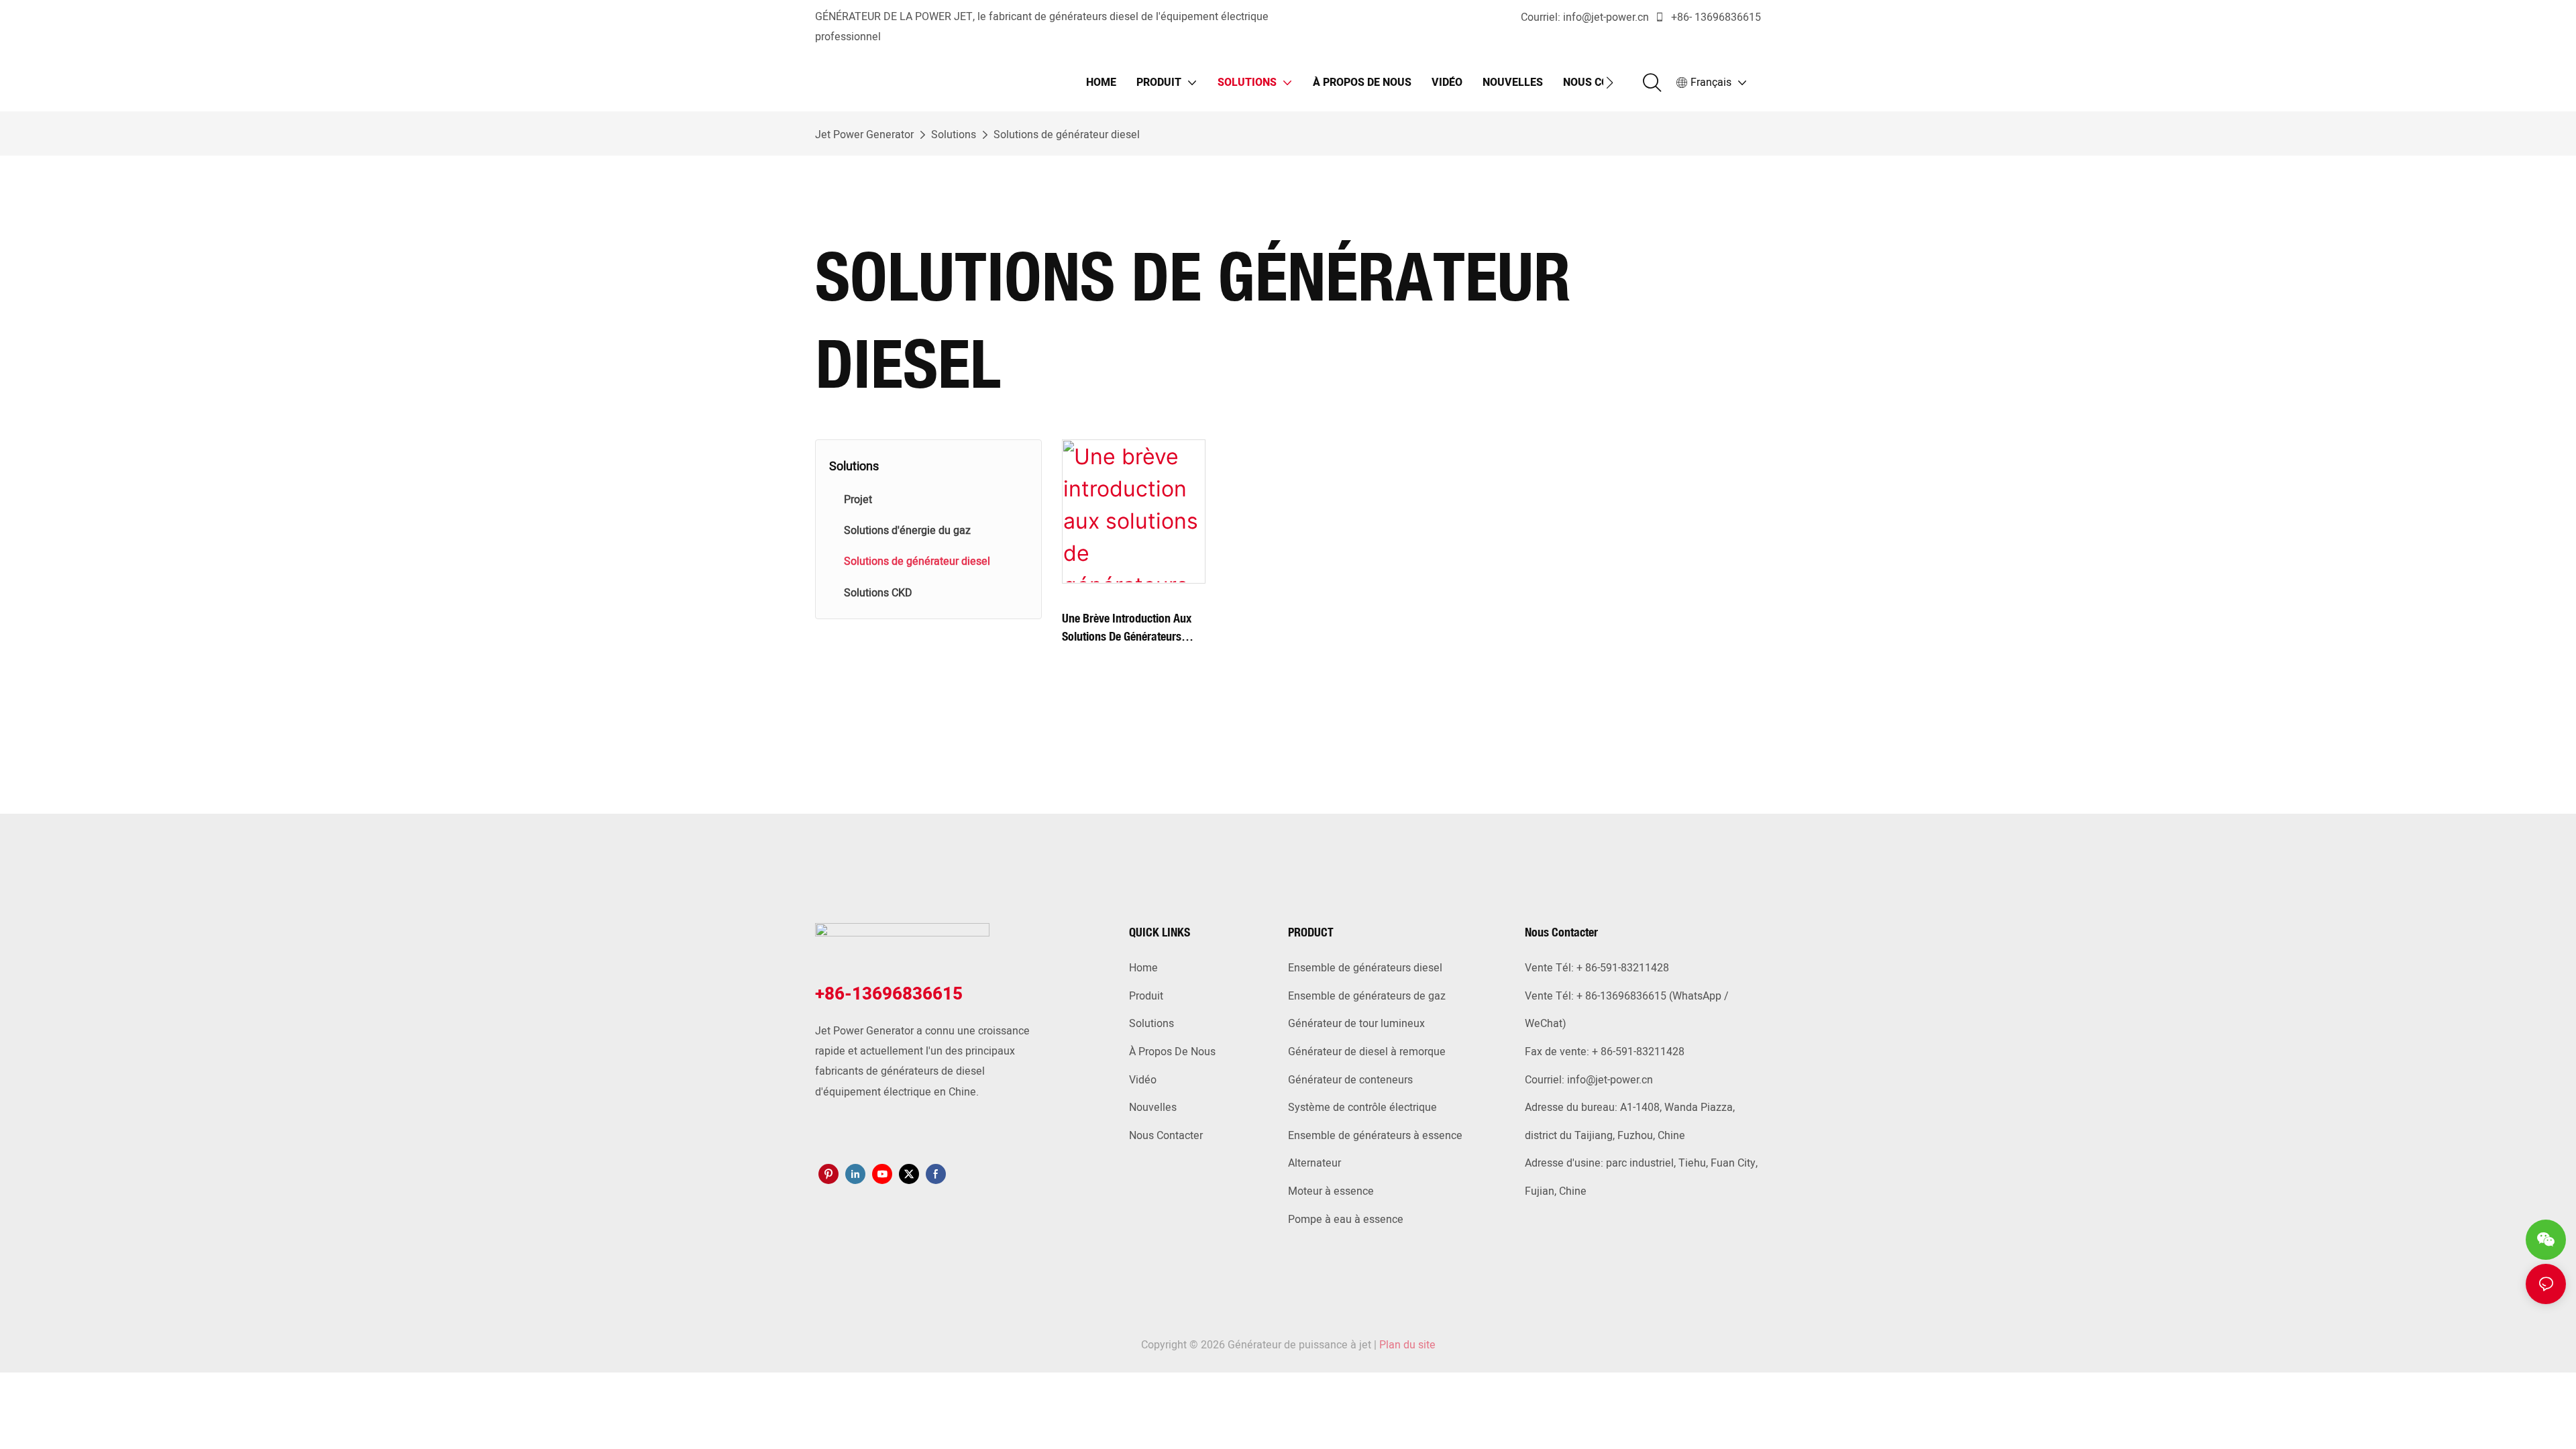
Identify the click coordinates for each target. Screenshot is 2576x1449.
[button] (1610, 83)
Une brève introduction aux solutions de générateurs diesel (1127, 628)
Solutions (954, 135)
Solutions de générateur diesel (1067, 135)
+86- (1681, 17)
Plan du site (1407, 1345)
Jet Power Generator (864, 135)
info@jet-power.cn (1606, 17)
